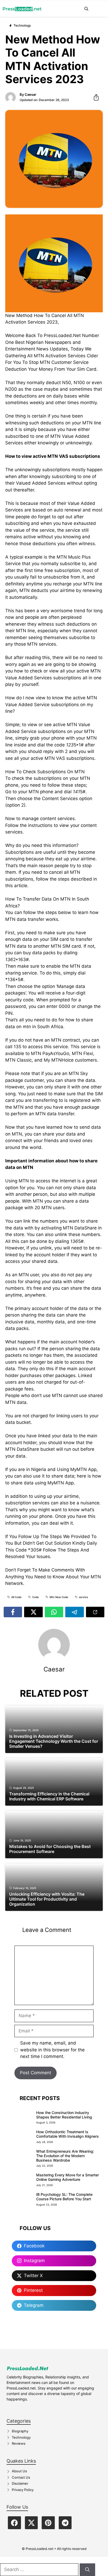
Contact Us (21, 2477)
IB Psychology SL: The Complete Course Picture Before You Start (64, 2197)
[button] (86, 9)
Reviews (19, 2443)
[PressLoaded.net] (22, 9)
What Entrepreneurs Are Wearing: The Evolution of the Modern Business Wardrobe (65, 2156)
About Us (19, 2471)
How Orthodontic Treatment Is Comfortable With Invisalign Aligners (67, 2134)
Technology (21, 2437)
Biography (20, 2431)
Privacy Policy (23, 2490)
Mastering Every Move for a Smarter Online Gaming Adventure (67, 2177)
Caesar (30, 94)
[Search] (87, 2570)
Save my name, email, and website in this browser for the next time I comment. (52, 2050)
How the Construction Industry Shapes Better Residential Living (64, 2115)
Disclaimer (20, 2483)
